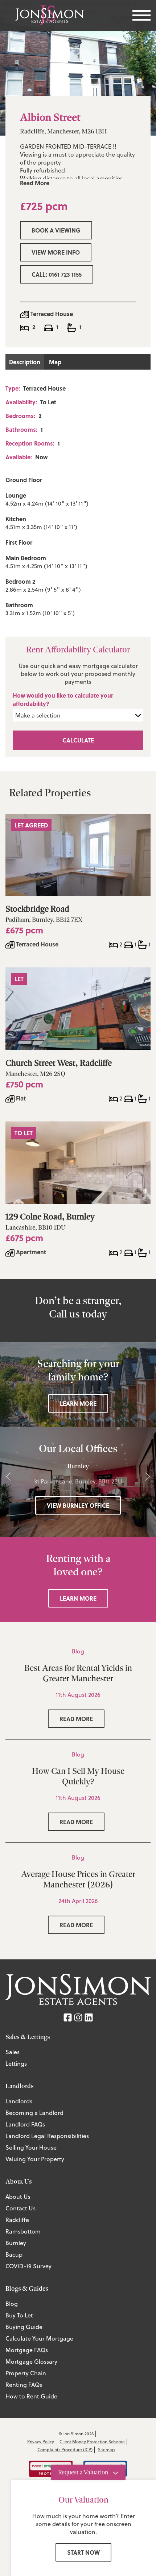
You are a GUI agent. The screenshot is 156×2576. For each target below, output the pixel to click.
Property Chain (26, 2373)
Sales (13, 2052)
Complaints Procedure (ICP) (65, 2450)
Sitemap (106, 2450)
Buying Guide (24, 2327)
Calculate (78, 740)
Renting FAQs (24, 2385)
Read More (35, 183)
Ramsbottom (23, 2231)
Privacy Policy (41, 2442)
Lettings (16, 2064)
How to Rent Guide (31, 2396)
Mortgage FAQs (27, 2350)
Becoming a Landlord (34, 2113)
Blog (12, 2304)
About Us (18, 2197)
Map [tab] (55, 362)
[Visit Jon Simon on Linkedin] (89, 2016)
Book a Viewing (56, 230)
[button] (8, 1477)
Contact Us (20, 2208)
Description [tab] (25, 362)
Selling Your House (31, 2147)
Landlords (19, 2101)
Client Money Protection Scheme (92, 2442)
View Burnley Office (78, 1505)
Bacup (14, 2254)
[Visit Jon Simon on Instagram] (78, 2016)
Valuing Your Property (35, 2159)
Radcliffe (17, 2220)
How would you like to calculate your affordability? (63, 699)
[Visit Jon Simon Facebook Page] (68, 2016)
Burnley (16, 2243)
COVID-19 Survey (28, 2266)
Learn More (78, 1403)
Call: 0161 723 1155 (57, 274)
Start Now (83, 2552)
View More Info (56, 252)
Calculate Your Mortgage (39, 2338)
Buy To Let (19, 2315)
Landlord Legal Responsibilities (47, 2136)
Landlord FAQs (25, 2124)
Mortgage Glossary (31, 2362)
